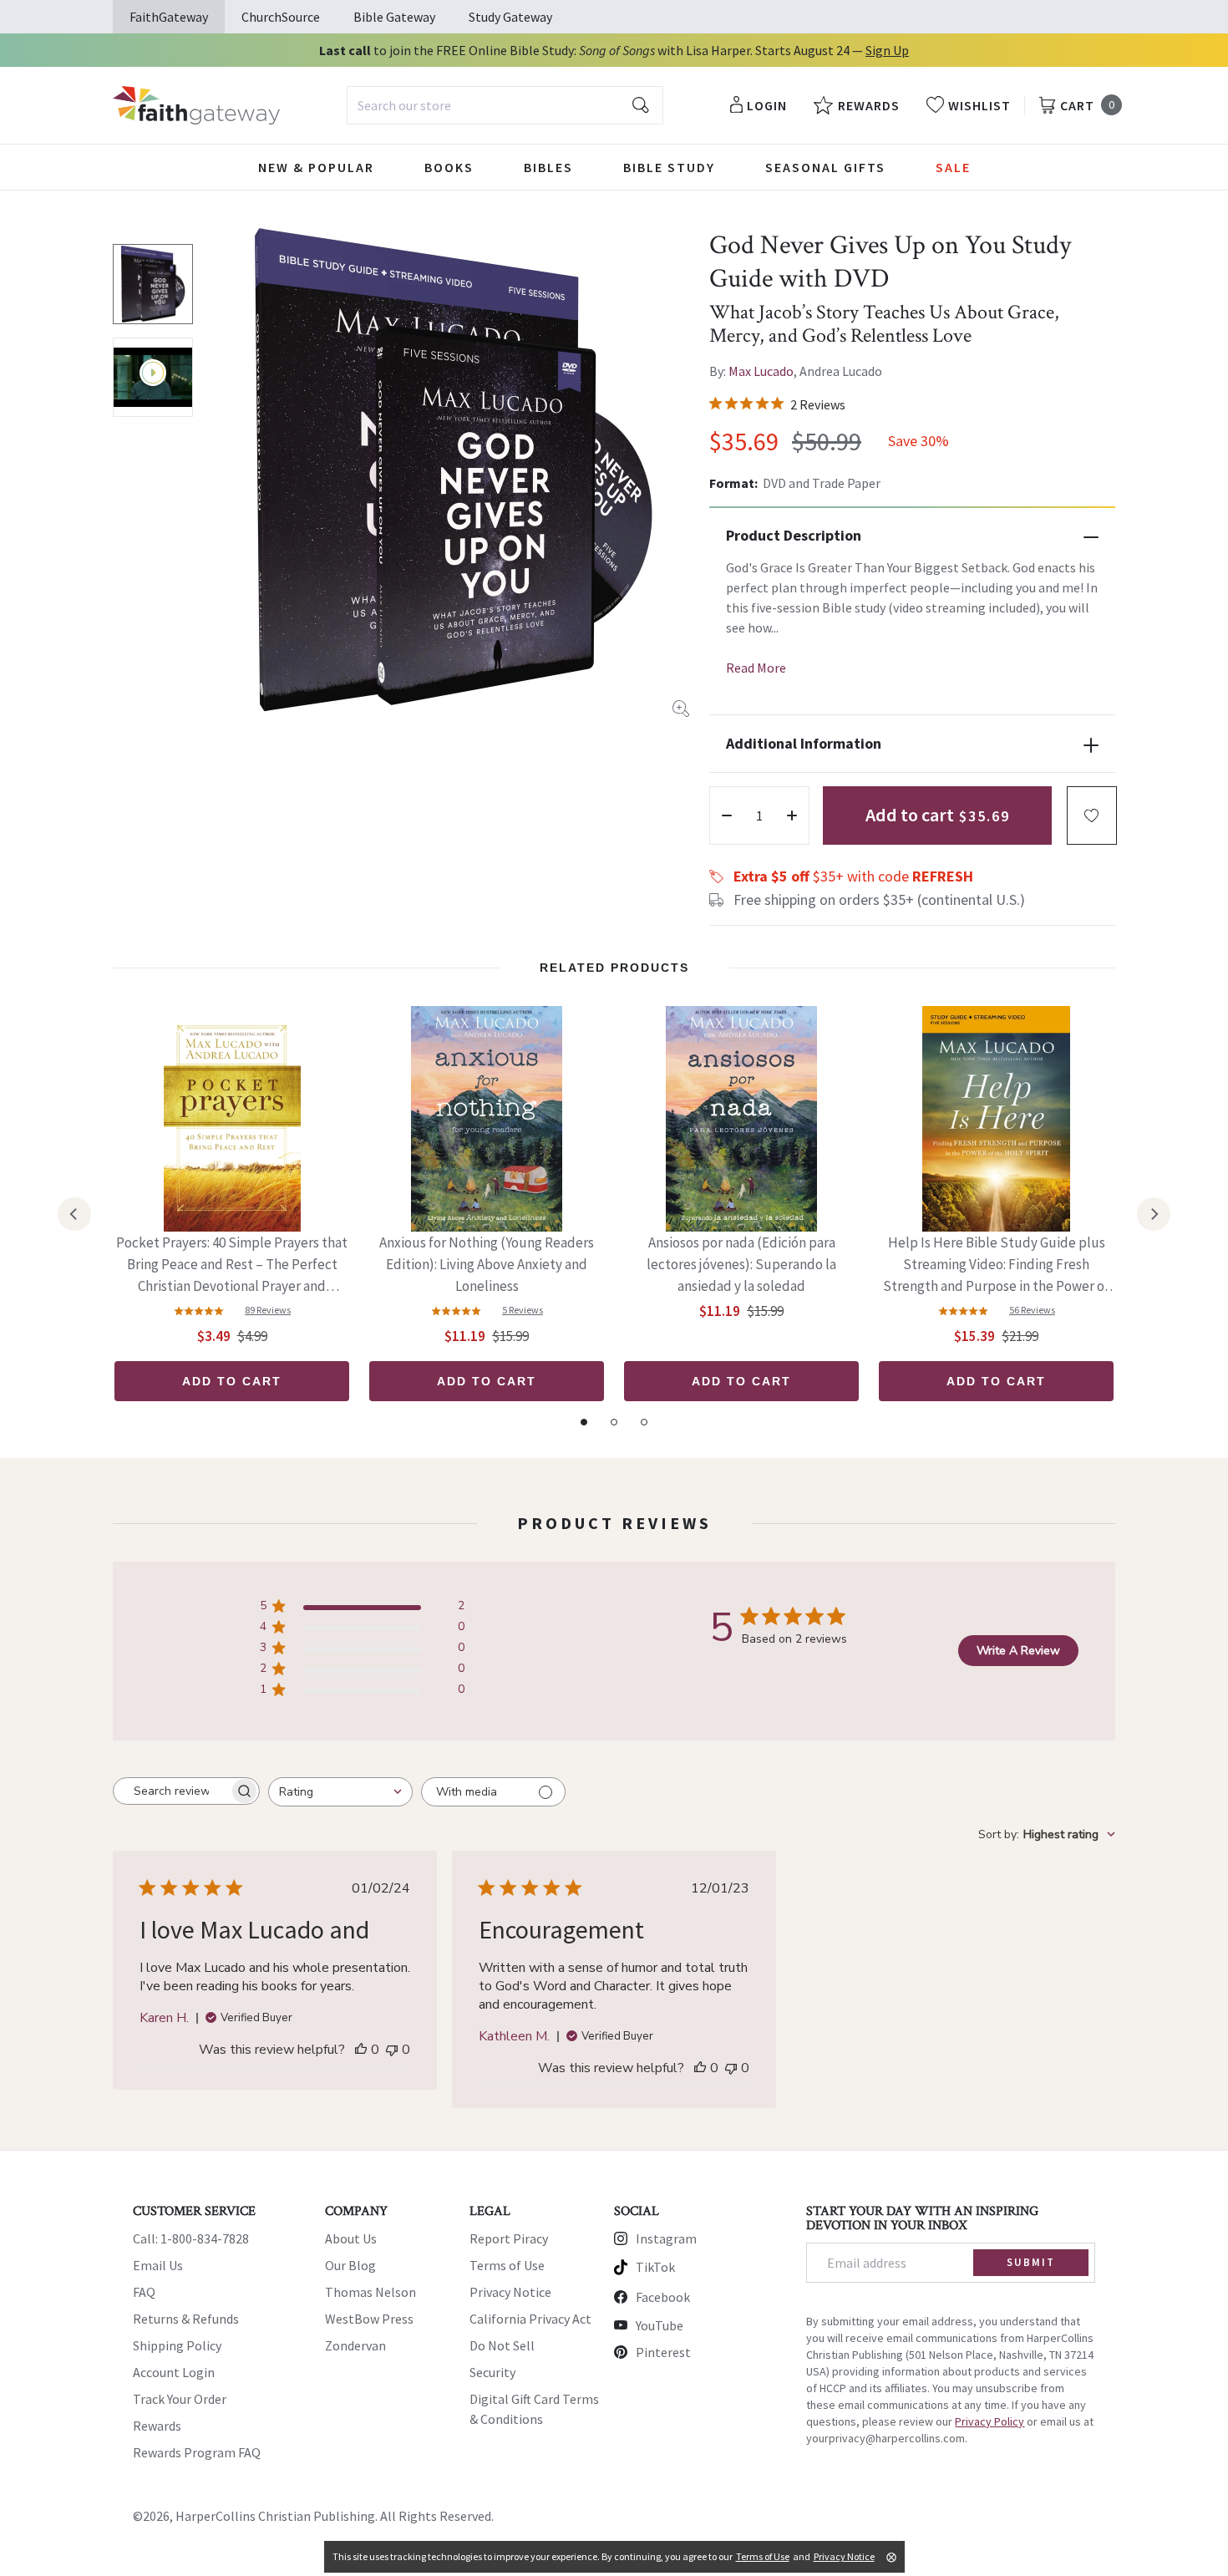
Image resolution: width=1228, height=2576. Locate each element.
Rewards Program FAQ (197, 2452)
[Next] (1154, 1214)
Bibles (548, 167)
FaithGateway (169, 17)
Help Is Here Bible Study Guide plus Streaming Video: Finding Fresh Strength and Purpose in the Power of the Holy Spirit (996, 1265)
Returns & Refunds (186, 2319)
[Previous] (74, 1214)
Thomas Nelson (370, 2292)
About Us (351, 2238)
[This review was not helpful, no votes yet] (392, 2050)
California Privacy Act (530, 2319)
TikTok (655, 2267)
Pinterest (663, 2352)
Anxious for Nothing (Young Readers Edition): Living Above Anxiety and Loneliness (487, 1264)
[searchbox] (171, 1791)
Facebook (663, 2297)
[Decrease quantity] (727, 815)
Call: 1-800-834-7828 (191, 2238)
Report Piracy (509, 2238)
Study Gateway (510, 17)
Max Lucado (761, 371)
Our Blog (350, 2265)
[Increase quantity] (792, 815)
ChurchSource (281, 17)
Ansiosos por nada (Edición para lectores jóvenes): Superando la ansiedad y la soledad (741, 1264)
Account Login (174, 2372)
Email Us (158, 2265)
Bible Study (669, 167)
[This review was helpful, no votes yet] (361, 2050)
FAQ (144, 2292)
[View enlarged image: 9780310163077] (453, 470)
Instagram (666, 2238)
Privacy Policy (990, 2421)
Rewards (157, 2426)
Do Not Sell (502, 2345)
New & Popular (316, 167)
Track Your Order (180, 2399)
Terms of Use (507, 2265)
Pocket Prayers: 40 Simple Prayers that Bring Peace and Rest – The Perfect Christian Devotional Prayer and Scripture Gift (232, 1265)
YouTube (660, 2325)
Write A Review (1018, 1651)
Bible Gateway (394, 17)
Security (492, 2372)
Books (449, 167)
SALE (953, 167)
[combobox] (505, 105)
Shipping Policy (177, 2345)
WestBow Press (369, 2319)
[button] (1092, 815)
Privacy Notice (510, 2292)
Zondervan (355, 2345)
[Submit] (641, 105)
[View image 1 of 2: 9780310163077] (153, 284)
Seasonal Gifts (825, 167)
